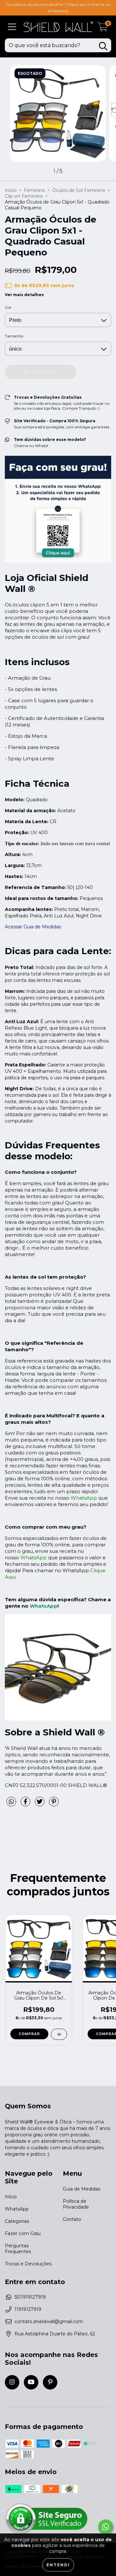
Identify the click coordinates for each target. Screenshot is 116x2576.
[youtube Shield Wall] (31, 2382)
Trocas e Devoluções (28, 2264)
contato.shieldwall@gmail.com (49, 2321)
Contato (72, 2219)
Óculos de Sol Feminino (79, 190)
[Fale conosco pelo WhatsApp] (106, 2527)
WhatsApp (43, 1606)
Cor (8, 307)
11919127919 (28, 2309)
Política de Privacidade (76, 2204)
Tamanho (14, 336)
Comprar (29, 2034)
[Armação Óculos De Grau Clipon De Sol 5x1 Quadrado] (59, 2034)
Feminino (34, 190)
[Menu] (12, 27)
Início (11, 190)
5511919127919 (30, 2297)
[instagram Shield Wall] (12, 2382)
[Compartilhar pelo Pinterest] (54, 1804)
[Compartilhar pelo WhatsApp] (11, 1802)
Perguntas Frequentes (18, 2249)
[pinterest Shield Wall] (50, 2382)
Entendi (58, 2565)
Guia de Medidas (82, 2189)
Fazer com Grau (23, 2233)
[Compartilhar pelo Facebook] (26, 1804)
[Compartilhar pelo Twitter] (40, 1804)
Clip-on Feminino (24, 196)
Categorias (17, 2221)
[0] (103, 29)
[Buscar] (103, 46)
